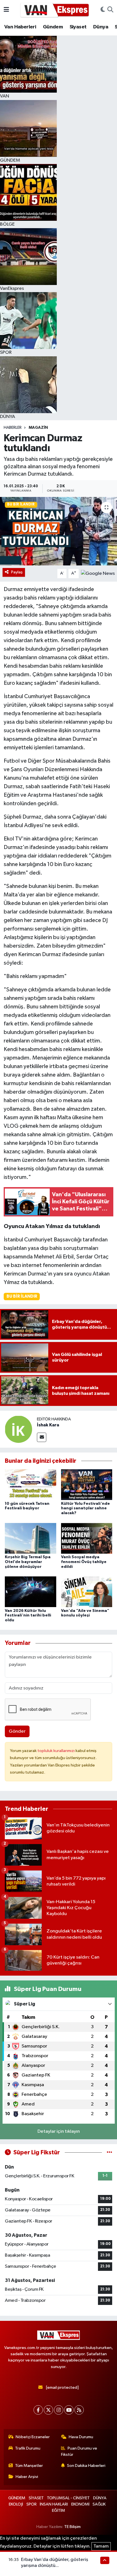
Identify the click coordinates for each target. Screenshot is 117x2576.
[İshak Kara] (18, 1429)
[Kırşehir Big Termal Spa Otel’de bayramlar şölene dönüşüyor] (31, 1538)
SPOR (32, 2504)
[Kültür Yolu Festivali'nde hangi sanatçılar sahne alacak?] (87, 1484)
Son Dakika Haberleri (86, 2466)
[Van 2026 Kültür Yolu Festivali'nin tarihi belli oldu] (31, 1592)
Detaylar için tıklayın (59, 2131)
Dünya (101, 27)
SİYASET (36, 2498)
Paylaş (17, 572)
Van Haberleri (20, 27)
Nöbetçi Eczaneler (33, 2437)
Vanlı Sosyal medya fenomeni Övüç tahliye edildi (84, 1562)
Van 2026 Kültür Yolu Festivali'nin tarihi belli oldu (28, 1616)
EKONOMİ (80, 2504)
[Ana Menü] (6, 10)
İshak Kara (48, 1425)
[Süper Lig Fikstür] (109, 2152)
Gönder (17, 1731)
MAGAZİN (38, 428)
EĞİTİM (58, 2511)
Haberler (13, 428)
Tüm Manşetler (29, 2466)
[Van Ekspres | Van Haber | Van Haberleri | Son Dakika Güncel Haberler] (55, 10)
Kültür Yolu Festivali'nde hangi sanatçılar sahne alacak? (85, 1508)
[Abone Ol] (98, 573)
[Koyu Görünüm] (103, 10)
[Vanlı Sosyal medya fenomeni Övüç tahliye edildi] (87, 1538)
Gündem (53, 27)
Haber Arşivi (27, 2477)
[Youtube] (69, 2410)
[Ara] (110, 10)
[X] (48, 2410)
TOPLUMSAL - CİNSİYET (68, 2498)
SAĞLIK (99, 2504)
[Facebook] (38, 2410)
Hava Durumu (81, 2437)
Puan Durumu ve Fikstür (79, 2451)
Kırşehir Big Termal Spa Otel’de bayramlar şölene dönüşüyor (28, 1562)
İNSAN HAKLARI (54, 2504)
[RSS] (79, 2410)
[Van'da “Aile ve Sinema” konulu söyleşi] (87, 1592)
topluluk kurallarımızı (57, 1751)
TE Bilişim (72, 2527)
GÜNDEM (17, 2498)
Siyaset (78, 27)
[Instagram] (59, 2410)
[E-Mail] (42, 1437)
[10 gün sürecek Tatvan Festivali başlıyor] (31, 1484)
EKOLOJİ (16, 2504)
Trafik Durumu (28, 2448)
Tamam (101, 2546)
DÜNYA (100, 2498)
